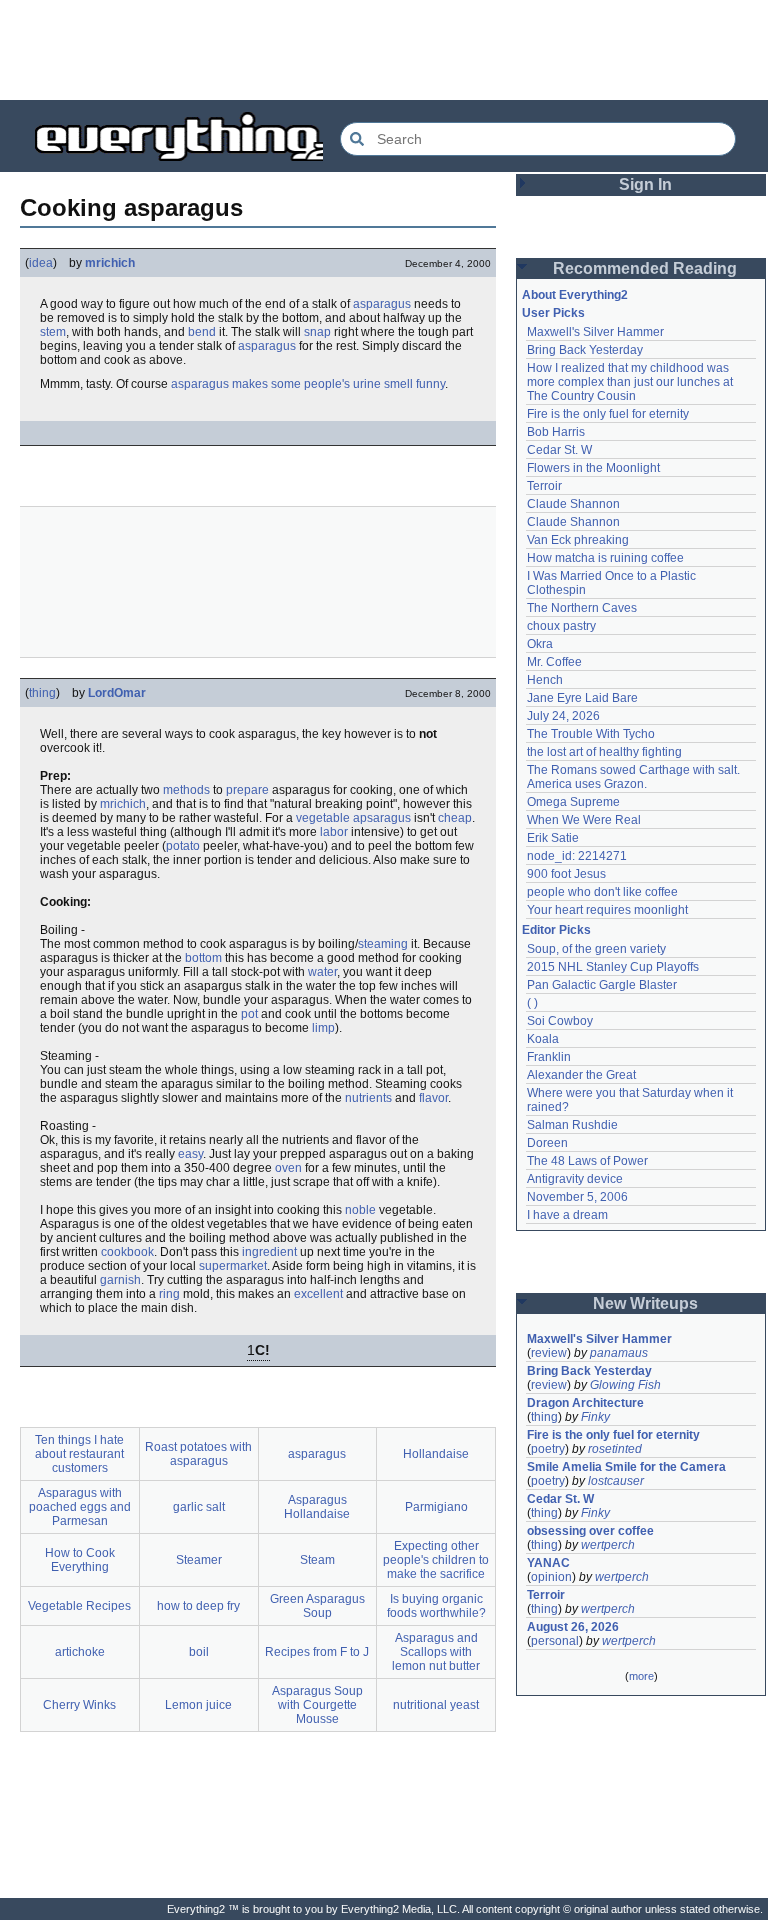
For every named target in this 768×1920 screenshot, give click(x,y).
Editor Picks (556, 930)
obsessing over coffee (590, 1531)
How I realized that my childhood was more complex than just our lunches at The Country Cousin (631, 382)
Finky (595, 1417)
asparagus (382, 304)
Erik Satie (553, 838)
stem (53, 332)
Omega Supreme (573, 802)
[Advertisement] (384, 50)
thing (42, 693)
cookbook (127, 1252)
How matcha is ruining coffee (605, 558)
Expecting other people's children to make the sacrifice (436, 1560)
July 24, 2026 (563, 716)
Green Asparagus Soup (317, 1606)
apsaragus (382, 818)
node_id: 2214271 (577, 856)
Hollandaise (436, 1454)
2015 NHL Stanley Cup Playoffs (613, 967)
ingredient (269, 1252)
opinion (551, 1577)
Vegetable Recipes (79, 1606)
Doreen (547, 1143)
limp (323, 1028)
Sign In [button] (645, 184)
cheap (455, 818)
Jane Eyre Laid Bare (582, 698)
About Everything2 (575, 295)
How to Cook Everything (80, 1560)
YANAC (548, 1563)
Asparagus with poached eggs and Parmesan (80, 1507)
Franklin (549, 1057)
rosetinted (615, 1449)
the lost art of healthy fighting (604, 752)
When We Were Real (584, 820)
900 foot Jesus (566, 874)
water (322, 972)
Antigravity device (575, 1179)
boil (199, 1652)
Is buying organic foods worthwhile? (436, 1606)
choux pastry (561, 626)
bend (202, 332)
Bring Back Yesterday (585, 350)
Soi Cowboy (560, 1021)
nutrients (368, 1098)
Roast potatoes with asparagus (198, 1454)
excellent (318, 1294)
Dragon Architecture (585, 1403)
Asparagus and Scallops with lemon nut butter (436, 1652)
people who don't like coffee (602, 892)
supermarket (233, 1266)
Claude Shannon (573, 504)
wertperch (608, 1545)
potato (183, 846)
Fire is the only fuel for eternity (608, 414)
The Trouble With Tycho (591, 734)
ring (169, 1294)
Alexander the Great (581, 1075)
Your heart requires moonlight (607, 910)
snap (317, 332)
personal (555, 1641)
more (641, 1676)
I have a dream (567, 1215)
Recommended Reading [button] (645, 268)
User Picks (553, 313)
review (549, 1353)
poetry (548, 1449)
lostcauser (616, 1481)
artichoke (80, 1652)
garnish (120, 1280)
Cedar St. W (559, 450)
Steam (317, 1560)
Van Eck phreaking (578, 540)
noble (360, 1210)
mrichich (110, 263)
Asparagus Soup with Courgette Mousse (317, 1705)
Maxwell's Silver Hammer (595, 332)
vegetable (323, 818)
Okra (540, 644)
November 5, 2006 (577, 1197)
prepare (247, 790)
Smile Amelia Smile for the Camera (626, 1467)
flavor (433, 1098)
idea (41, 263)
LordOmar (117, 693)
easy (190, 1154)
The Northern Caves (582, 608)
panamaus (619, 1353)
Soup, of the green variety (596, 949)
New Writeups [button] (645, 1303)
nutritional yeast (436, 1705)
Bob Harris (556, 432)
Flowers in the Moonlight (593, 468)
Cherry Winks (79, 1705)
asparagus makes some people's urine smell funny (308, 384)
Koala (543, 1039)
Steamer (199, 1560)
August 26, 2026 (573, 1627)
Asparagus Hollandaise (317, 1507)
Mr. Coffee (554, 662)
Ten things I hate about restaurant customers (79, 1454)
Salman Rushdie (572, 1125)
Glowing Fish (625, 1385)
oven (288, 1168)
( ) (532, 1003)
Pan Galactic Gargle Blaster (602, 985)
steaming (383, 944)
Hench (545, 680)
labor (334, 832)
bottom (203, 958)
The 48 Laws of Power (587, 1161)
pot (249, 1014)
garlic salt (199, 1507)
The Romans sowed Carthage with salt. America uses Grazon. (634, 777)
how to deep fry (198, 1606)
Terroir (544, 486)
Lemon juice (198, 1705)
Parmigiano (436, 1507)
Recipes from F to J (317, 1652)
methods (186, 790)
